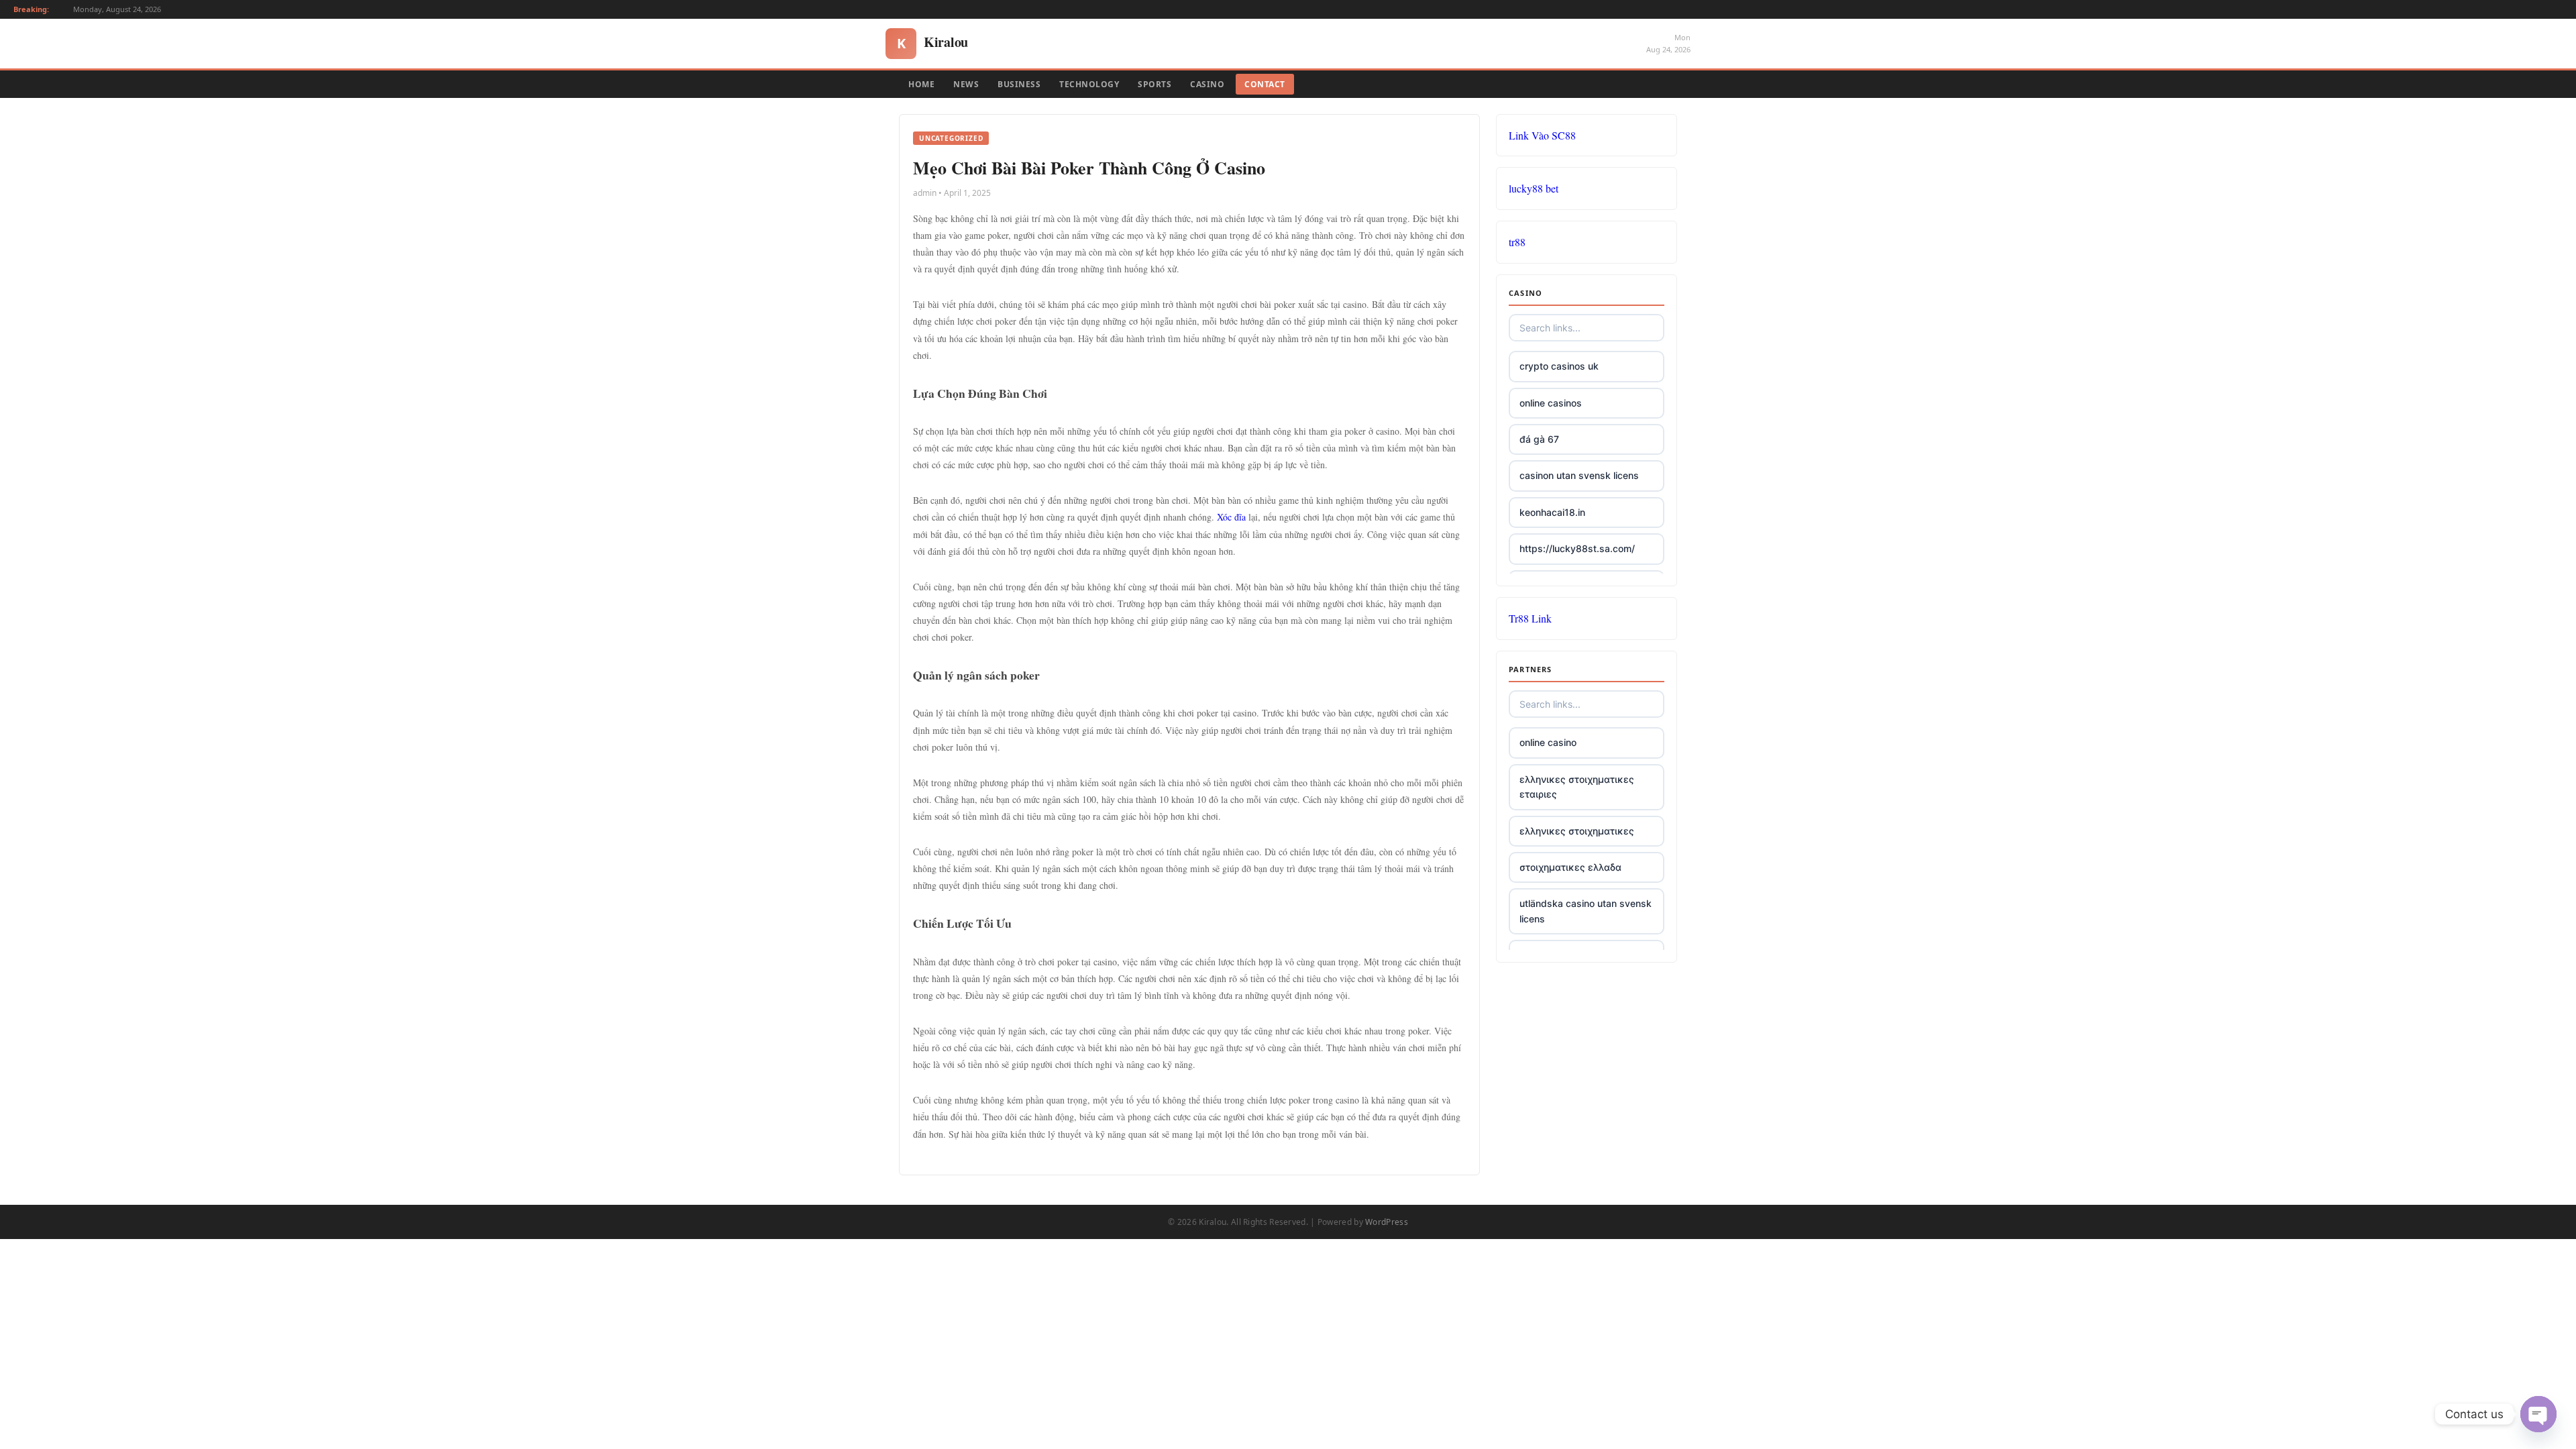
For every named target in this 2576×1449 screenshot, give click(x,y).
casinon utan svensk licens (1579, 475)
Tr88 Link (1530, 618)
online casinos (1551, 403)
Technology (1089, 84)
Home (921, 84)
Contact (1265, 84)
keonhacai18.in (1552, 512)
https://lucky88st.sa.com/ (1577, 548)
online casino (1548, 742)
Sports (1155, 84)
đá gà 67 (1539, 439)
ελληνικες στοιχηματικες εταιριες (1577, 787)
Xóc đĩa (1231, 517)
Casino (1207, 84)
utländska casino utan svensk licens (1586, 911)
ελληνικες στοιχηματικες (1577, 831)
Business (1019, 84)
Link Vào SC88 (1542, 135)
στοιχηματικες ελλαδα (1570, 867)
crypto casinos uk (1559, 366)
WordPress (1387, 1222)
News (966, 84)
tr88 (1517, 242)
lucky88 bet (1534, 188)
